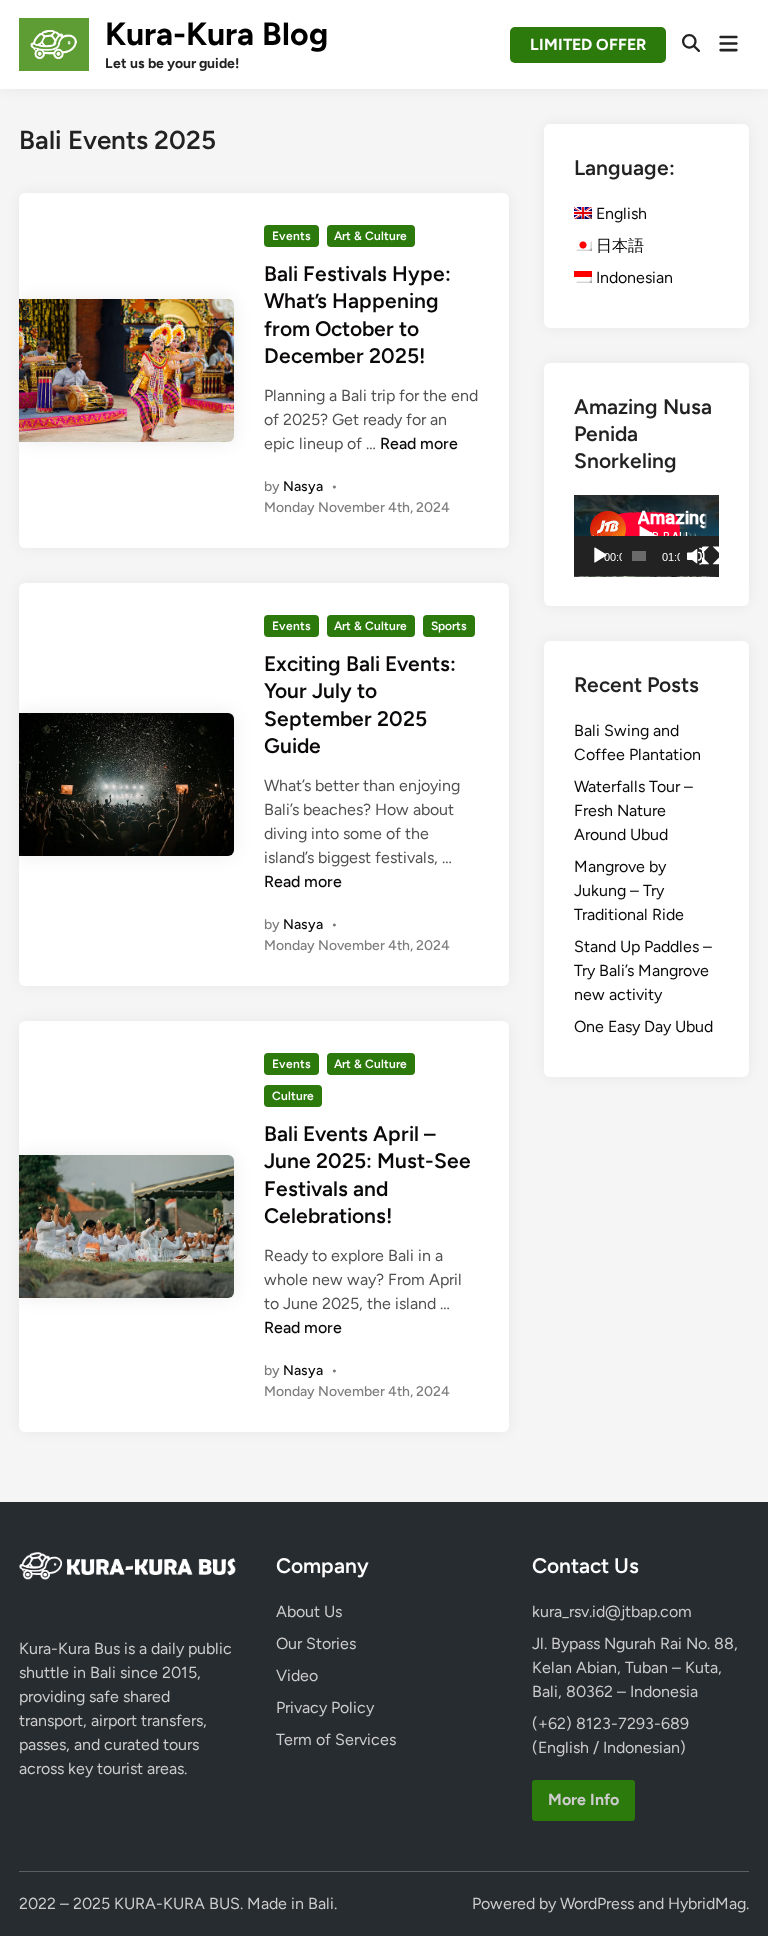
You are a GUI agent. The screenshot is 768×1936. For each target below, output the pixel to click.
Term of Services (336, 1739)
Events (291, 236)
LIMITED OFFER (588, 44)
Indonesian (632, 277)
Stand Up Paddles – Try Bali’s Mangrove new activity (643, 970)
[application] (646, 536)
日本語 (618, 245)
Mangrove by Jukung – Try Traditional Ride (629, 890)
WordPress (597, 1903)
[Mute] (696, 556)
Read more (419, 443)
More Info (583, 1799)
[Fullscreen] (711, 556)
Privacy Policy (325, 1707)
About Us (309, 1611)
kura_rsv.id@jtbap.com (612, 1611)
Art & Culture (370, 236)
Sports (449, 626)
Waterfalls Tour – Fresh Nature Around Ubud (633, 810)
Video (297, 1675)
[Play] (600, 556)
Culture (293, 1096)
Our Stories (316, 1643)
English (619, 213)
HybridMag (707, 1903)
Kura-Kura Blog (216, 34)
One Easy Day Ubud (643, 1026)
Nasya (303, 486)
